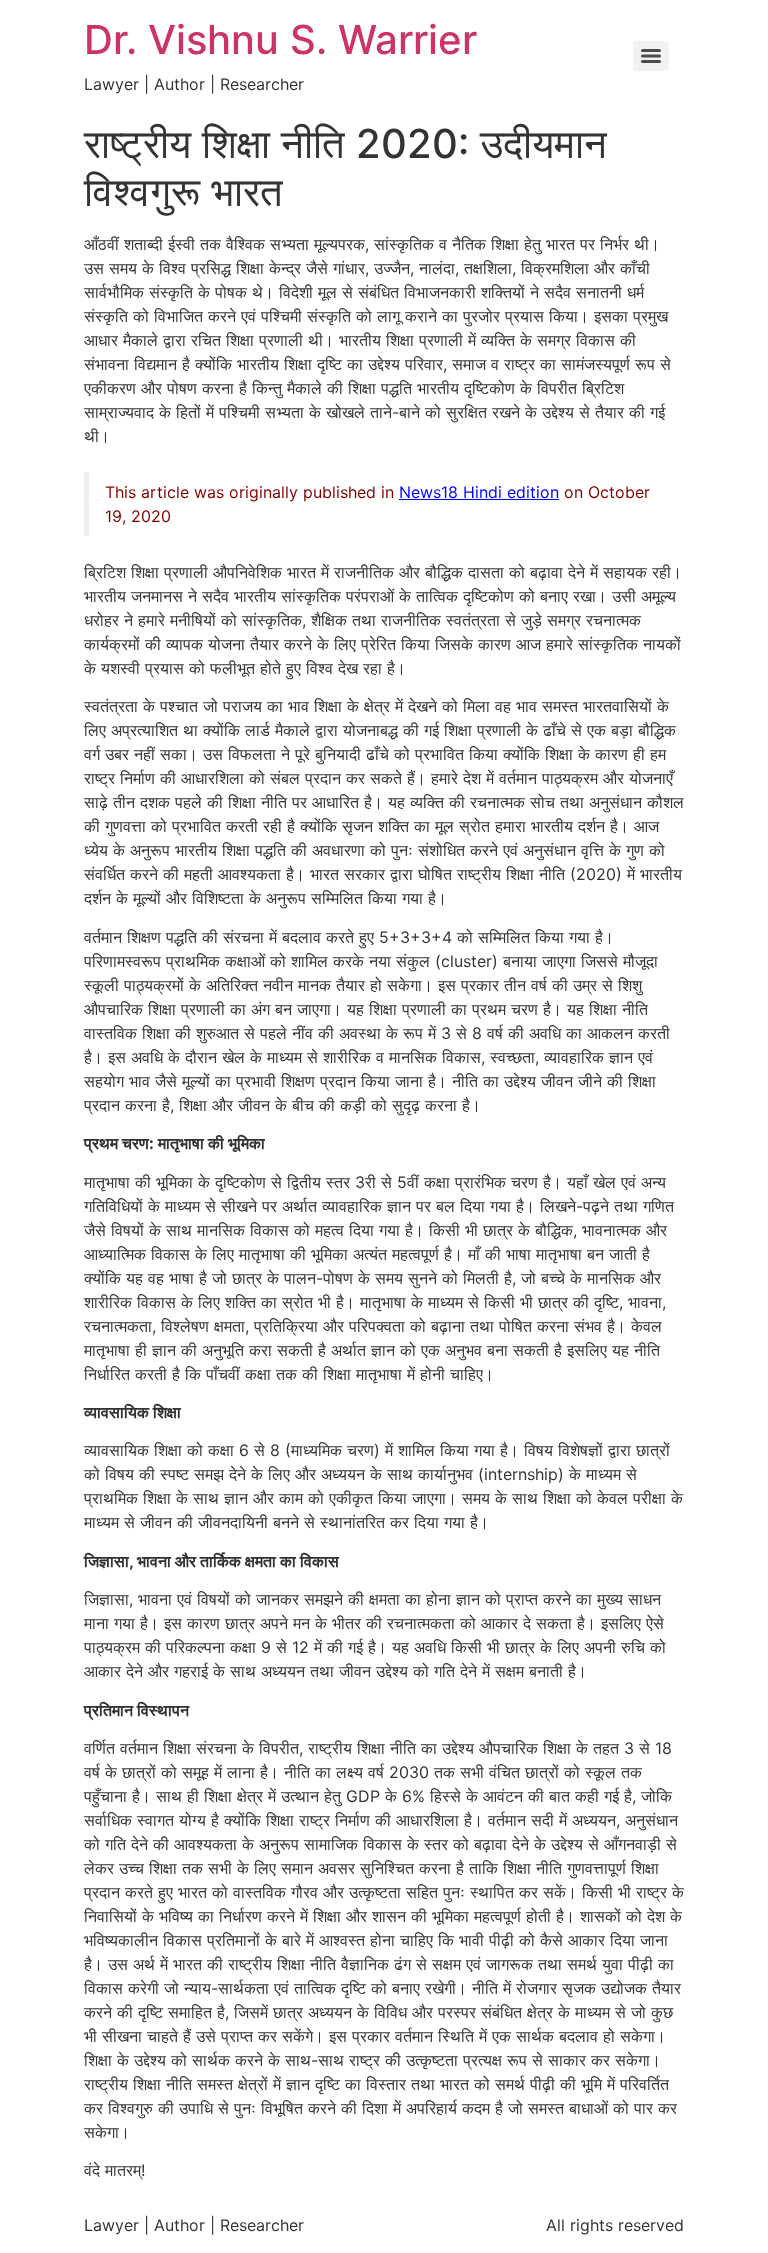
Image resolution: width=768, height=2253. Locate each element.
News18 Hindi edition (479, 492)
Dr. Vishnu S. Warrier (280, 39)
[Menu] (651, 56)
